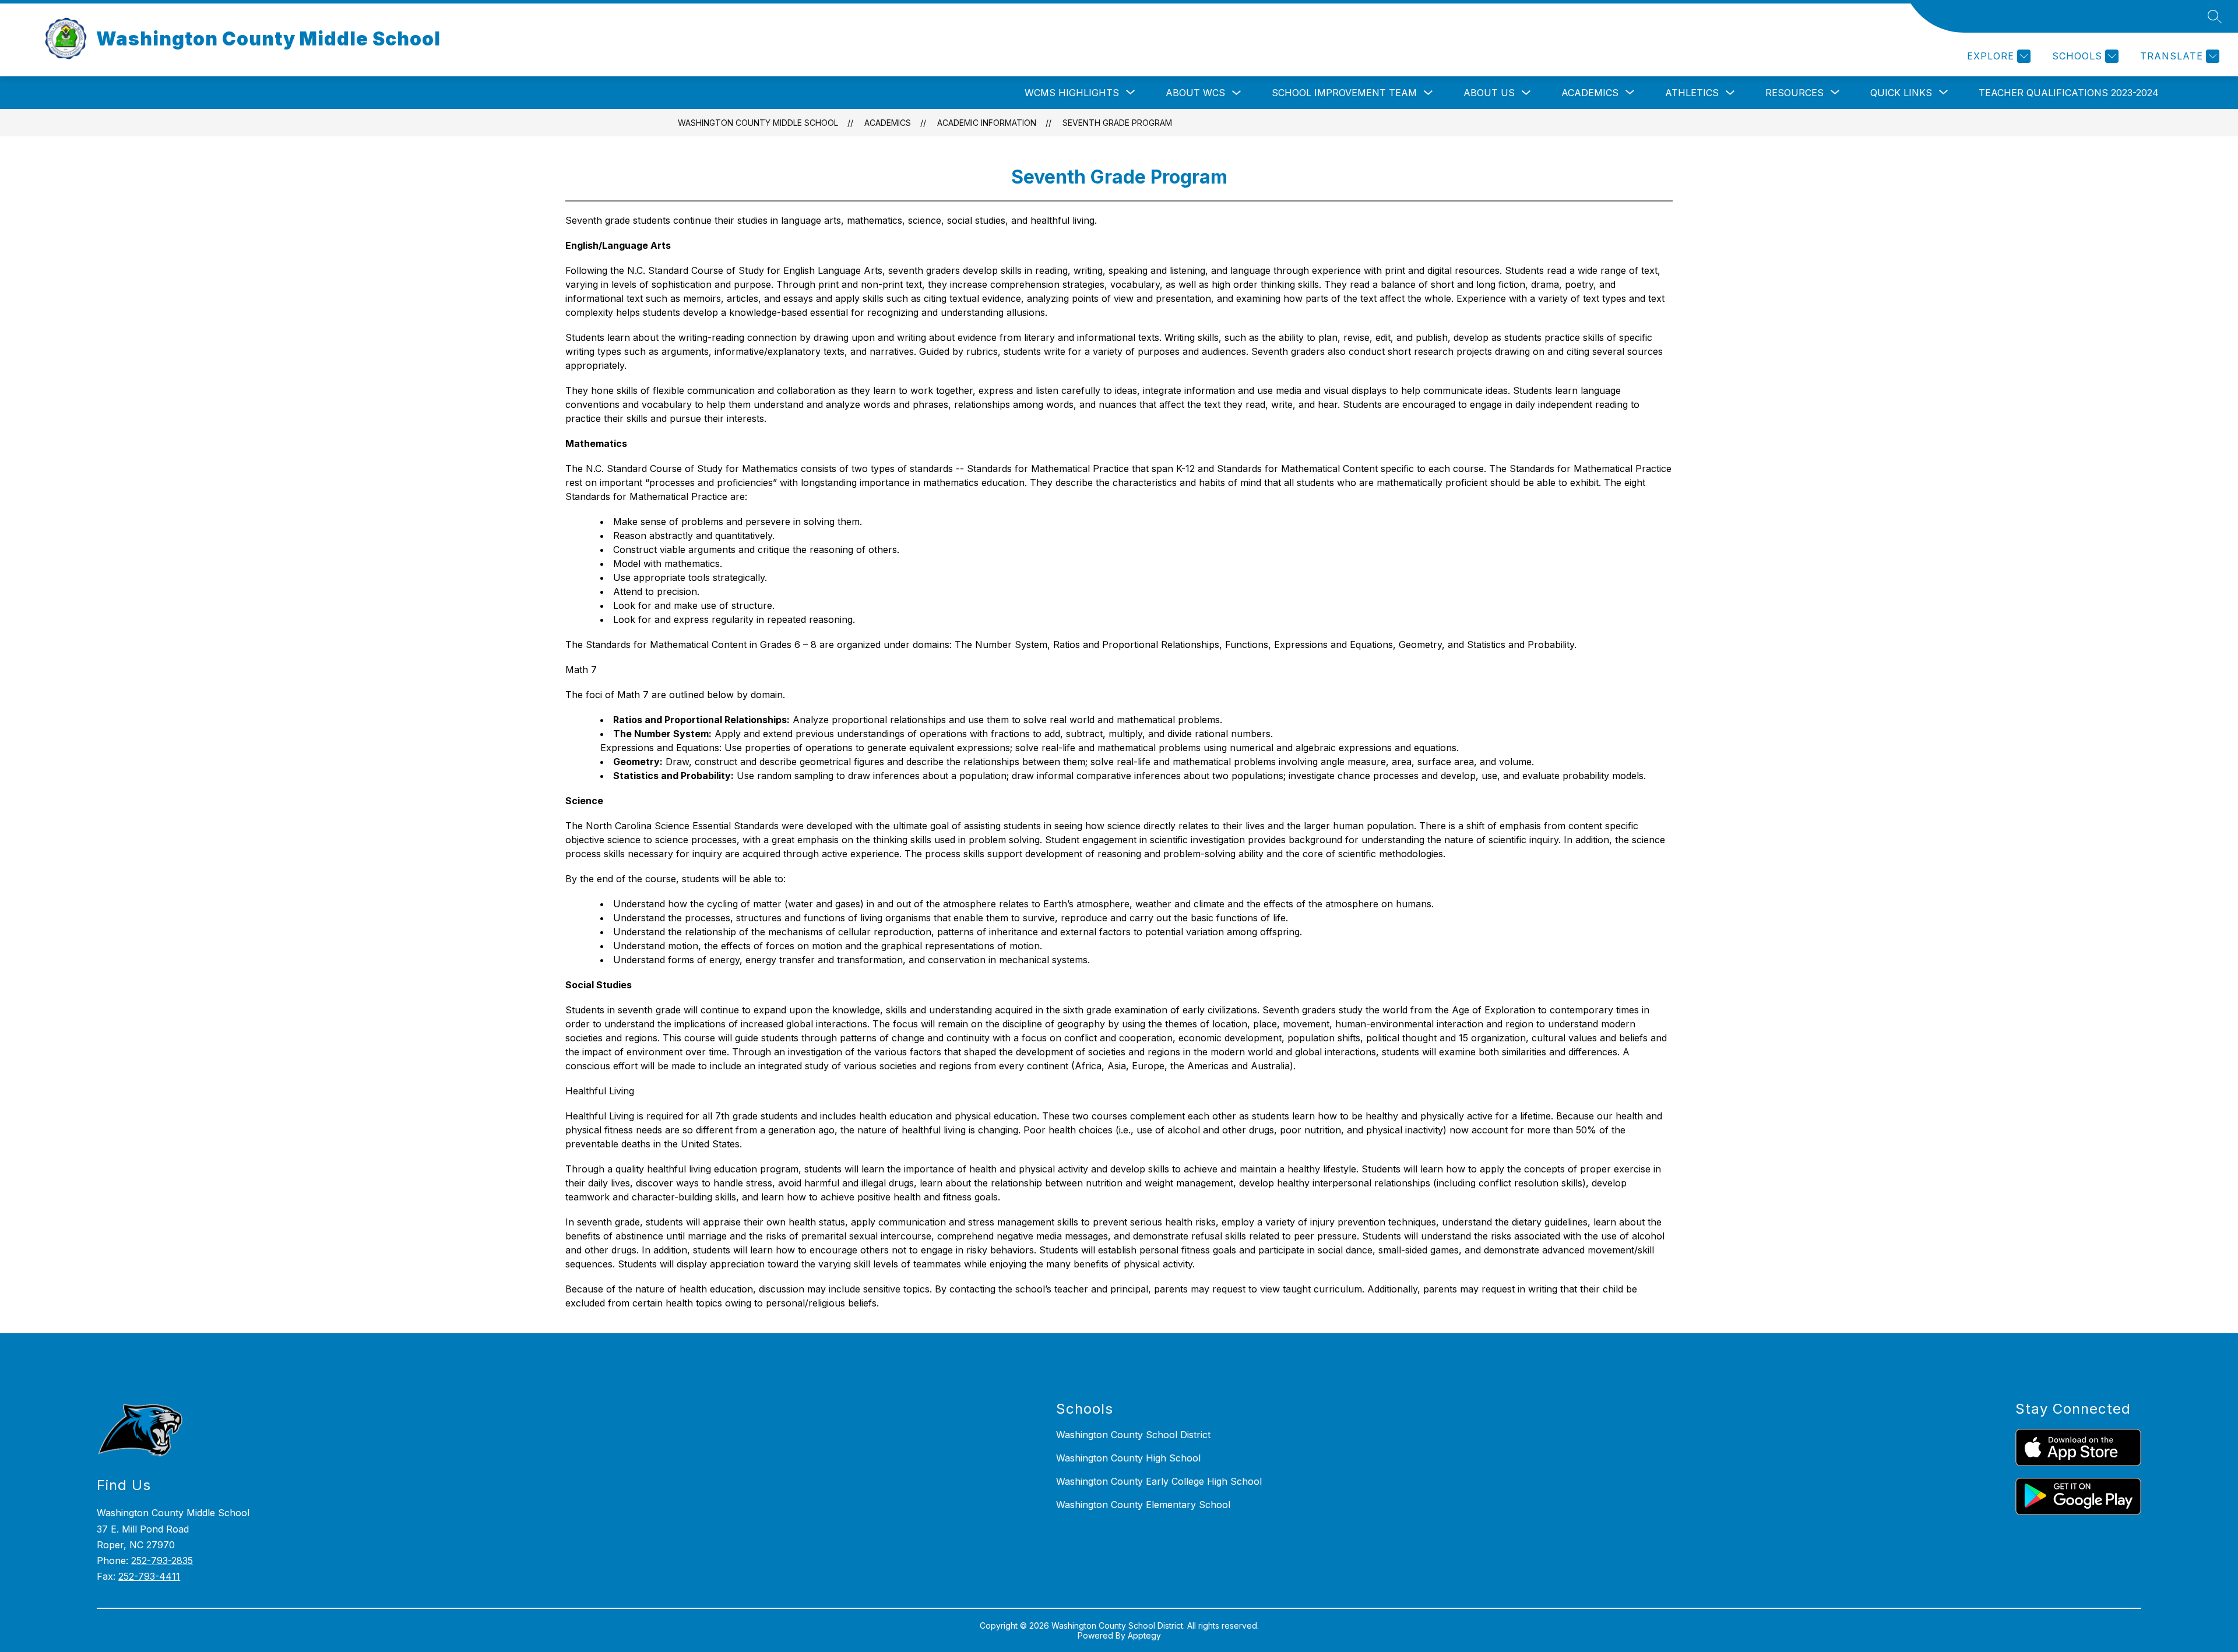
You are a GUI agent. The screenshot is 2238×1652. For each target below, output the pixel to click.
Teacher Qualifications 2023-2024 (2069, 93)
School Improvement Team (1344, 93)
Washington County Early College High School (1159, 1481)
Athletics (1692, 93)
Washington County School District (1133, 1435)
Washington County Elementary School (1143, 1505)
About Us (1489, 93)
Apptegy (1144, 1635)
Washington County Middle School (758, 123)
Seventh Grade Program (1117, 123)
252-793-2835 (162, 1561)
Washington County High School (1128, 1458)
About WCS (1195, 93)
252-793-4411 (149, 1576)
